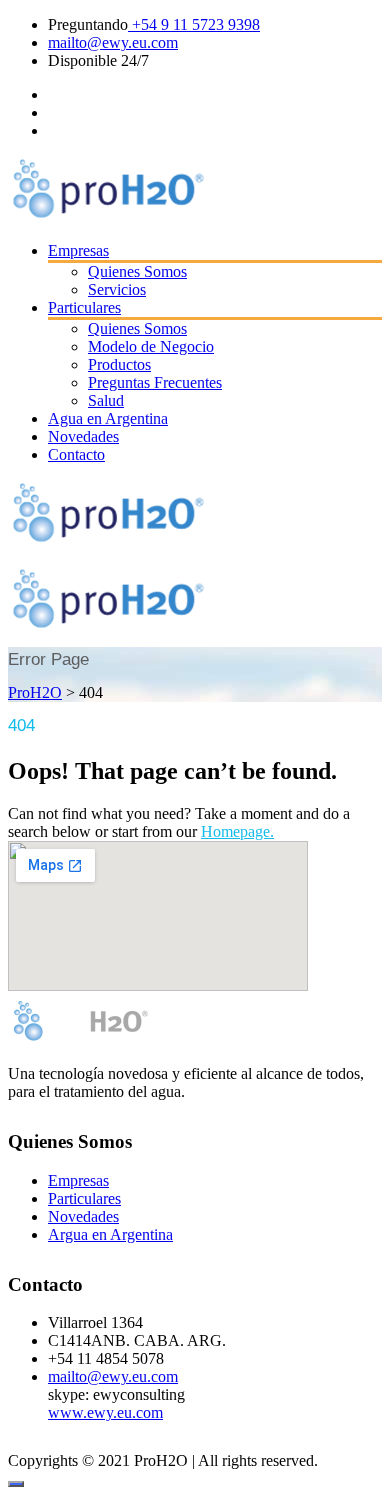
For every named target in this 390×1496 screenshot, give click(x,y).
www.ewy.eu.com (105, 1412)
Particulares (84, 307)
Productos (119, 364)
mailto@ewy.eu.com (113, 42)
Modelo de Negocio (151, 346)
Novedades (83, 436)
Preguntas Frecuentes (155, 382)
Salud (106, 400)
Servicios (117, 289)
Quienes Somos (137, 271)
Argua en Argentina (110, 1234)
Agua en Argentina (108, 418)
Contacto (76, 454)
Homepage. (237, 831)
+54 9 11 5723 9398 (194, 24)
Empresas (78, 250)
